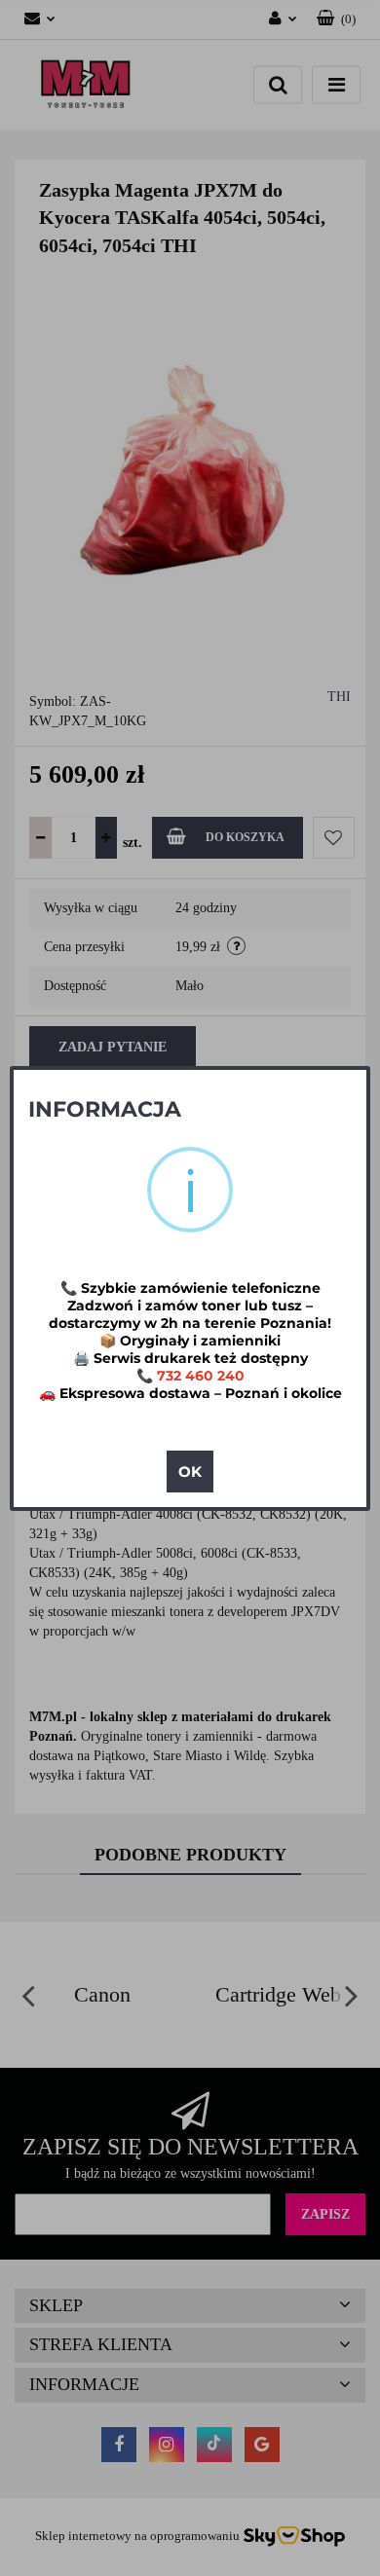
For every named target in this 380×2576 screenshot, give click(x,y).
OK (190, 1472)
